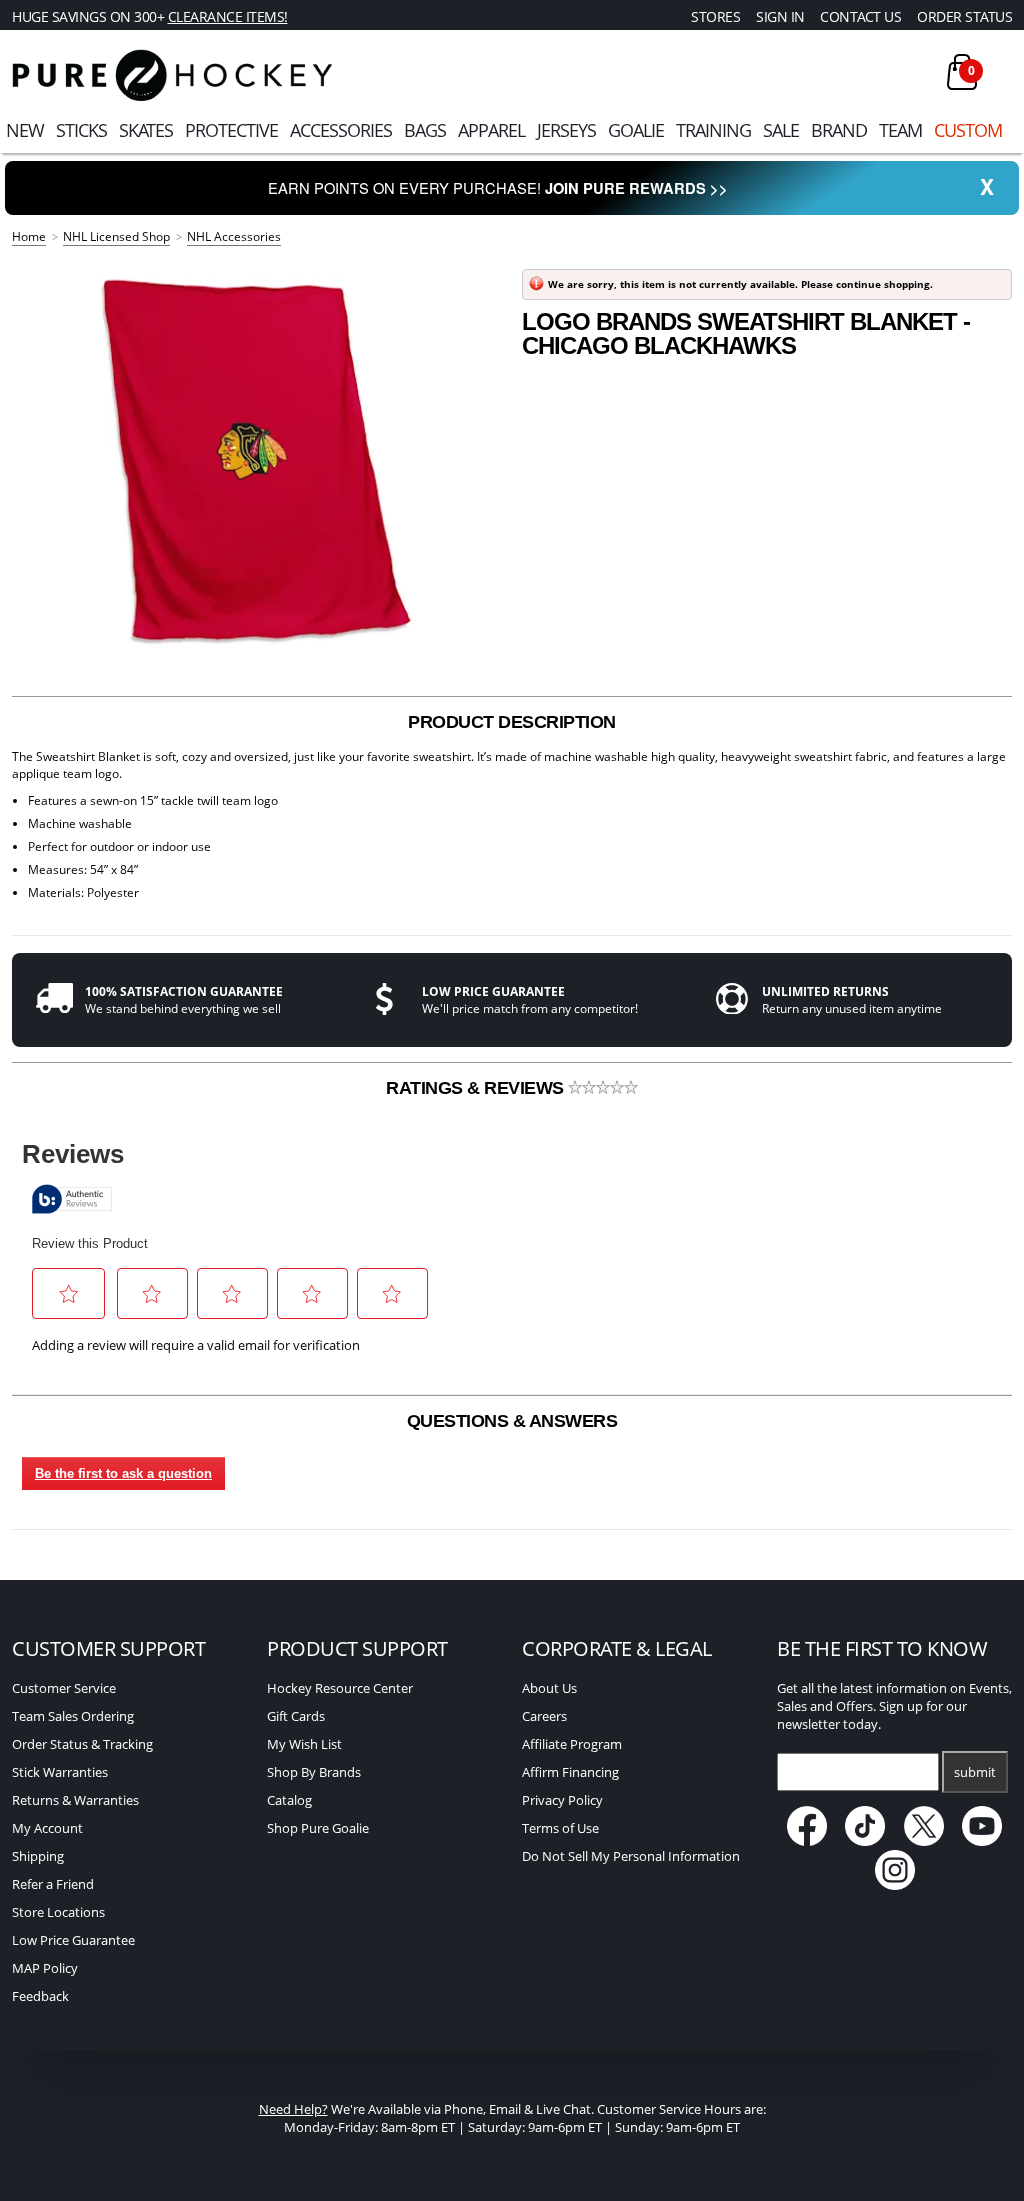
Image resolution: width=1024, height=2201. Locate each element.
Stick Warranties (60, 1772)
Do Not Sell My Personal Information (631, 1856)
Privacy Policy (562, 1800)
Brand (839, 130)
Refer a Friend (53, 1884)
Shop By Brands (314, 1772)
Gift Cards (296, 1716)
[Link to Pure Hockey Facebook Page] (808, 1841)
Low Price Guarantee (73, 1940)
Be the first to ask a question (123, 1473)
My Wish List (304, 1744)
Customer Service (64, 1688)
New (25, 130)
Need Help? (293, 2109)
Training (713, 130)
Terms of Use (560, 1828)
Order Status (964, 16)
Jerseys (566, 130)
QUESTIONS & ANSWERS (512, 1421)
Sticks (81, 130)
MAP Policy (45, 1968)
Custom (968, 130)
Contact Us (860, 16)
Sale (781, 130)
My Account (47, 1828)
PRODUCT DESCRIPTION (512, 722)
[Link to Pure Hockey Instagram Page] (895, 1885)
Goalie (636, 130)
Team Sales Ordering (73, 1716)
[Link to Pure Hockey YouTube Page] (983, 1841)
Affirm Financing (570, 1772)
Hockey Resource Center (340, 1688)
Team (900, 130)
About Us (549, 1688)
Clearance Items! (228, 16)
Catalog (289, 1800)
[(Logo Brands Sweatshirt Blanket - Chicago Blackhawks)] (257, 460)
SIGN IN (780, 16)
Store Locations (58, 1912)
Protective (231, 130)
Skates (146, 130)
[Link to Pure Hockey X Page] (925, 1841)
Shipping (38, 1856)
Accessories (341, 130)
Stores (715, 16)
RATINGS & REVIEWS (477, 1088)
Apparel (491, 130)
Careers (544, 1716)
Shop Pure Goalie (318, 1828)
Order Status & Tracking (82, 1744)
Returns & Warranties (75, 1800)
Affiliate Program (572, 1744)
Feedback (40, 1996)
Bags (425, 130)
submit (975, 1772)
